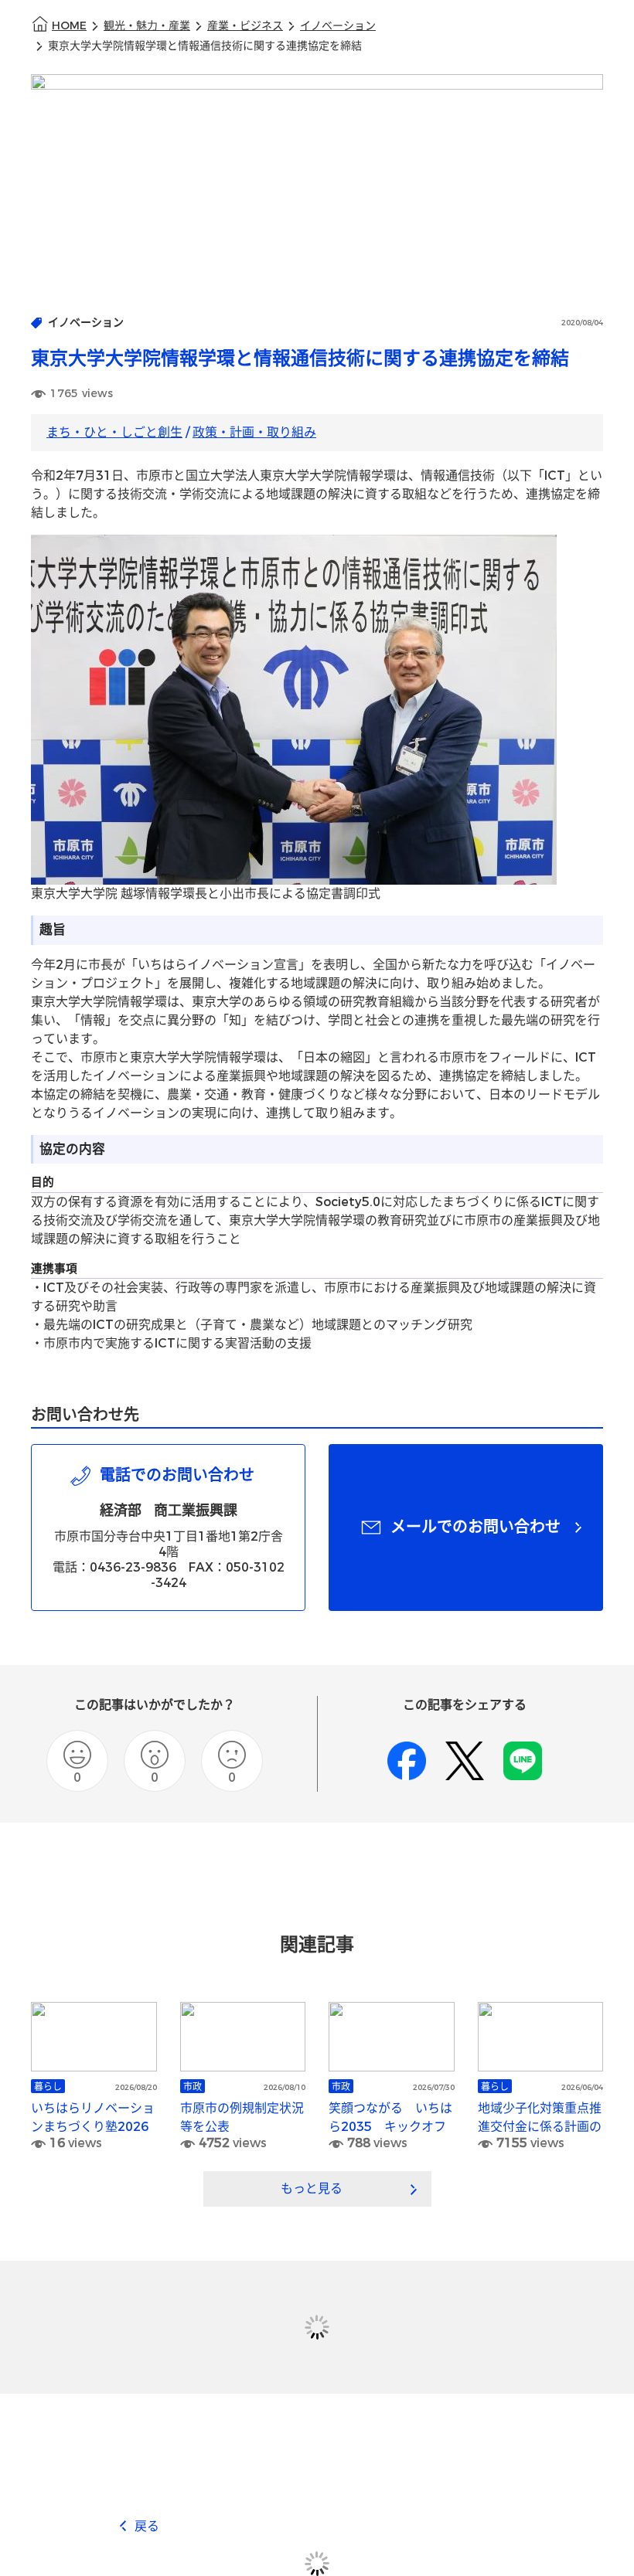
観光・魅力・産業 (147, 26)
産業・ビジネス (245, 26)
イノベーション (338, 26)
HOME (69, 26)
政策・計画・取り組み (254, 432)
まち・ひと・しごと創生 (114, 432)
